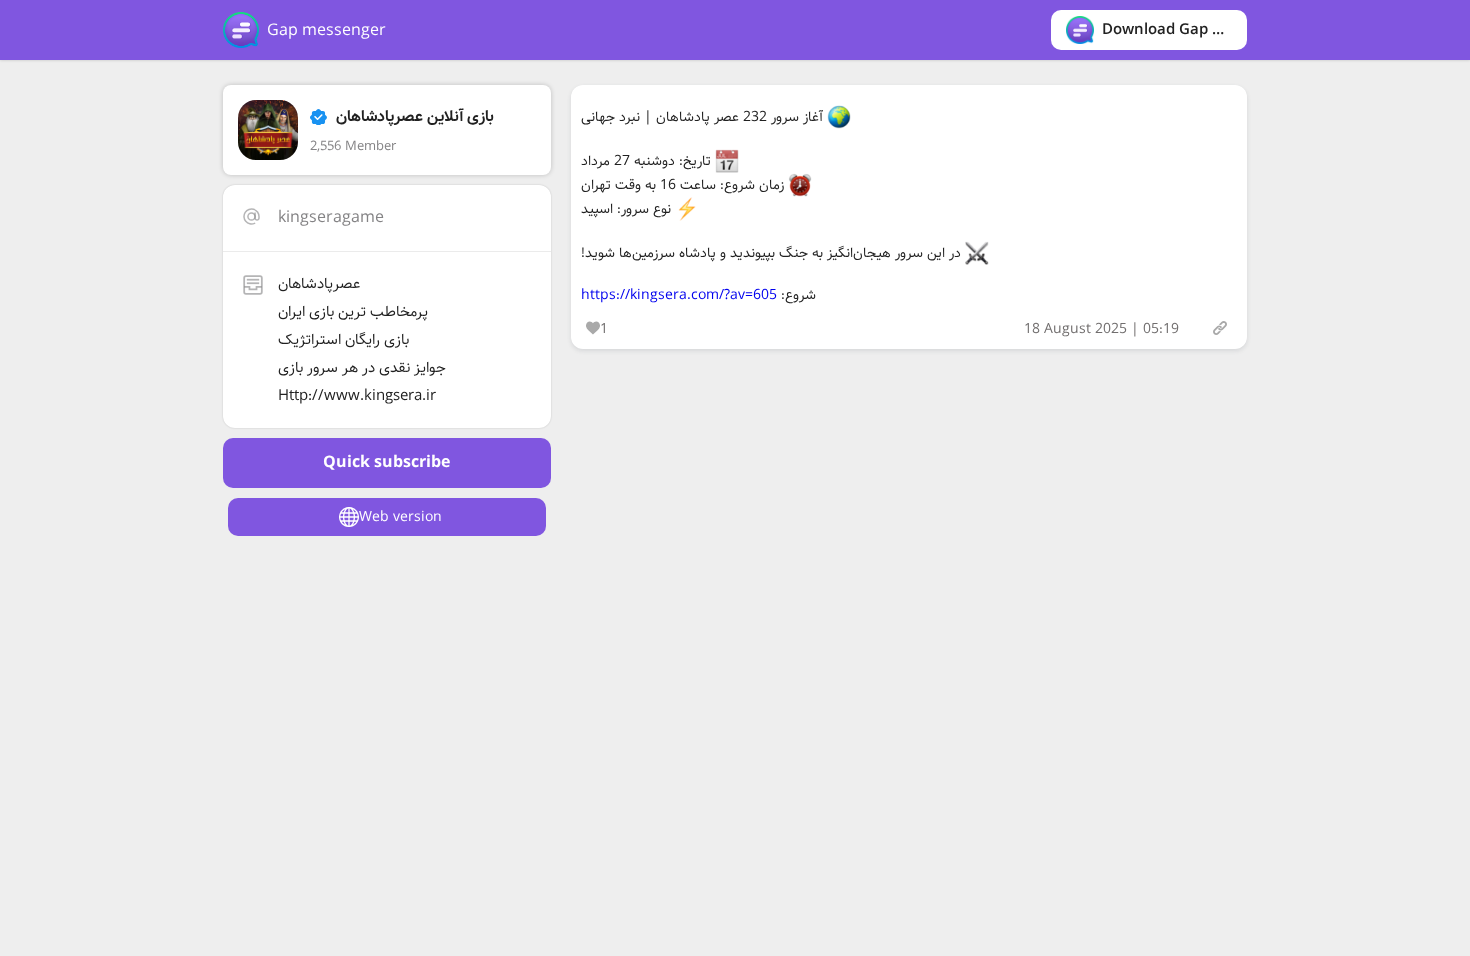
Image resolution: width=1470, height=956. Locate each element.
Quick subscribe (386, 462)
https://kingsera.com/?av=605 (679, 295)
